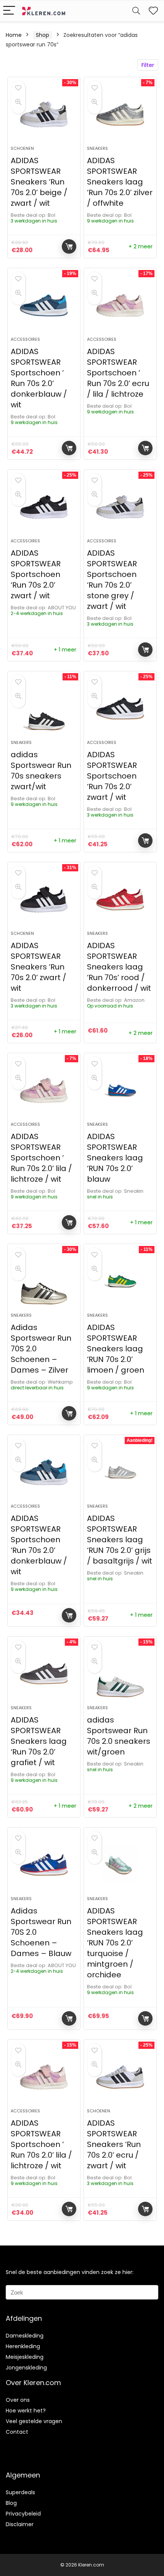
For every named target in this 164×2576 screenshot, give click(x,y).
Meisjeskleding (25, 2357)
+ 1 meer (65, 650)
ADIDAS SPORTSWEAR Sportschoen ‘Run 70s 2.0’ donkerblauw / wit (39, 1545)
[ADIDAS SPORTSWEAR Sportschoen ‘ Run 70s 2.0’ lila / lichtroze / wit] (44, 1090)
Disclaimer (20, 2524)
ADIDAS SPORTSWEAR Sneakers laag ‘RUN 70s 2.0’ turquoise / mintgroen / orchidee (115, 1943)
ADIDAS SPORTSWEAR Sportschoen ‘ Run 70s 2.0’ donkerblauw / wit (39, 378)
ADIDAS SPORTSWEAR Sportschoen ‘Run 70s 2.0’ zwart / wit (36, 574)
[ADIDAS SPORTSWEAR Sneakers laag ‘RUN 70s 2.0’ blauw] (120, 1090)
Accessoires (25, 339)
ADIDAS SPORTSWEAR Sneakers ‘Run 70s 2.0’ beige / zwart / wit (39, 182)
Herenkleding (23, 2346)
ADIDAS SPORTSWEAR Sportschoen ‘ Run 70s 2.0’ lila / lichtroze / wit (41, 1158)
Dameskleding (25, 2336)
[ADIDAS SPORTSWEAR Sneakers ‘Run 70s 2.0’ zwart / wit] (44, 899)
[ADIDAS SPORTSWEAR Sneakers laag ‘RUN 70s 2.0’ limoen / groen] (120, 1281)
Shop (43, 35)
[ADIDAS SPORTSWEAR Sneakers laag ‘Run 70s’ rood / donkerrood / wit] (120, 899)
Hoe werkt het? (26, 2411)
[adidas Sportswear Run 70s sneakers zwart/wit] (44, 709)
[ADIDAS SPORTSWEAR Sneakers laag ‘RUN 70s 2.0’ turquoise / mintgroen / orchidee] (120, 1865)
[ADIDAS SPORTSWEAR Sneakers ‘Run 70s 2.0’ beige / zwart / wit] (44, 114)
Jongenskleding (26, 2368)
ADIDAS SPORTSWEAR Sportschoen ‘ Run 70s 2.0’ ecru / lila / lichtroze (118, 373)
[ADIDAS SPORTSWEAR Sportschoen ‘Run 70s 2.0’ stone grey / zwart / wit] (120, 507)
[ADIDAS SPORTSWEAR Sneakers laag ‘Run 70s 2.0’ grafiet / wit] (44, 1674)
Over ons (18, 2400)
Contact (17, 2432)
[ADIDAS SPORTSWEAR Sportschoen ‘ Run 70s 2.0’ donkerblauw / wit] (44, 305)
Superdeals (20, 2492)
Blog (11, 2503)
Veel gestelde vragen (34, 2421)
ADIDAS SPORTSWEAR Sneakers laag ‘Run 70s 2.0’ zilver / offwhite (120, 182)
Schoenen (22, 148)
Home (14, 35)
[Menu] (9, 11)
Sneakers (97, 148)
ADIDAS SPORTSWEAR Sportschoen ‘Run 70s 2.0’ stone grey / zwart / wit (112, 580)
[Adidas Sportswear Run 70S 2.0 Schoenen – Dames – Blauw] (44, 1865)
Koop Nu (69, 246)
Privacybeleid (23, 2514)
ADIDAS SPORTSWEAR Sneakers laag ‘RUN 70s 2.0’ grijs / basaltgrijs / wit (120, 1540)
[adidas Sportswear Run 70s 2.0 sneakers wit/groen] (120, 1674)
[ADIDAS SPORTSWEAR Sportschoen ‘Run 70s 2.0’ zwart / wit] (44, 507)
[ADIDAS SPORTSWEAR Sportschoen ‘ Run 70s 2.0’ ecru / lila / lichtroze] (120, 305)
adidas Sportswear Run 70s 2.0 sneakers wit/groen (119, 1736)
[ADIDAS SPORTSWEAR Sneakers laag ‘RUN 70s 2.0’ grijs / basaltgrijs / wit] (120, 1472)
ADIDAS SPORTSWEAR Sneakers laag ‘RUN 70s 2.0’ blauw (115, 1158)
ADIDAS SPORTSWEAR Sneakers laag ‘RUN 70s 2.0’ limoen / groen (116, 1349)
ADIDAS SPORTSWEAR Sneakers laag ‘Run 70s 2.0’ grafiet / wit (39, 1741)
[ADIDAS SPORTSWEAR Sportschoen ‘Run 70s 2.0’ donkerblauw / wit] (44, 1472)
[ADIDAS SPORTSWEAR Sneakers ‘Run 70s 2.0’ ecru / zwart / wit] (120, 2077)
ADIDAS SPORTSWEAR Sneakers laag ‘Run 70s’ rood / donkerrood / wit (119, 967)
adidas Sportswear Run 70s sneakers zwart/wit (41, 771)
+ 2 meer (141, 246)
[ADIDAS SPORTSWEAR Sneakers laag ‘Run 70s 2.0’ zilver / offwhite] (120, 114)
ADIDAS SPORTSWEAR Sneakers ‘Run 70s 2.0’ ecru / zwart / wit (114, 2144)
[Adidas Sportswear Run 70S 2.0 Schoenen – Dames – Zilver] (44, 1281)
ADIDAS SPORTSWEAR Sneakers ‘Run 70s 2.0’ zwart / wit (39, 967)
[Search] (136, 11)
